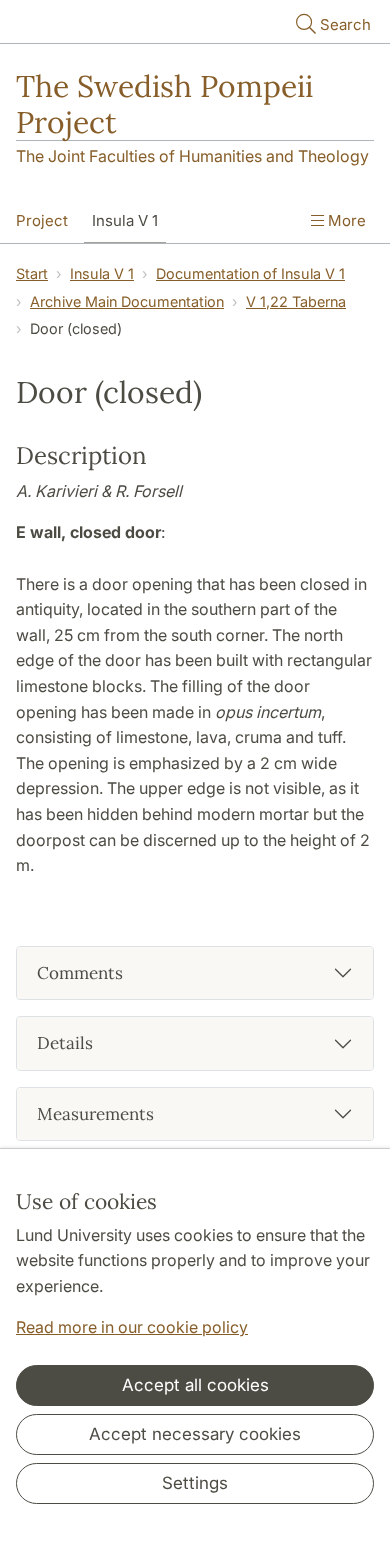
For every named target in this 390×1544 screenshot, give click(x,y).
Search (345, 24)
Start (32, 273)
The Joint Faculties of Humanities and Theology (192, 156)
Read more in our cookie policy (132, 1327)
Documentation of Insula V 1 (250, 273)
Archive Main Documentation (127, 301)
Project (42, 220)
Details (65, 1043)
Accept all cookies (195, 1385)
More (345, 220)
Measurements (95, 1114)
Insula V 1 (125, 220)
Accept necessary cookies (195, 1434)
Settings (195, 1483)
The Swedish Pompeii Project (164, 104)
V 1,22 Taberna (296, 301)
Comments (80, 973)
